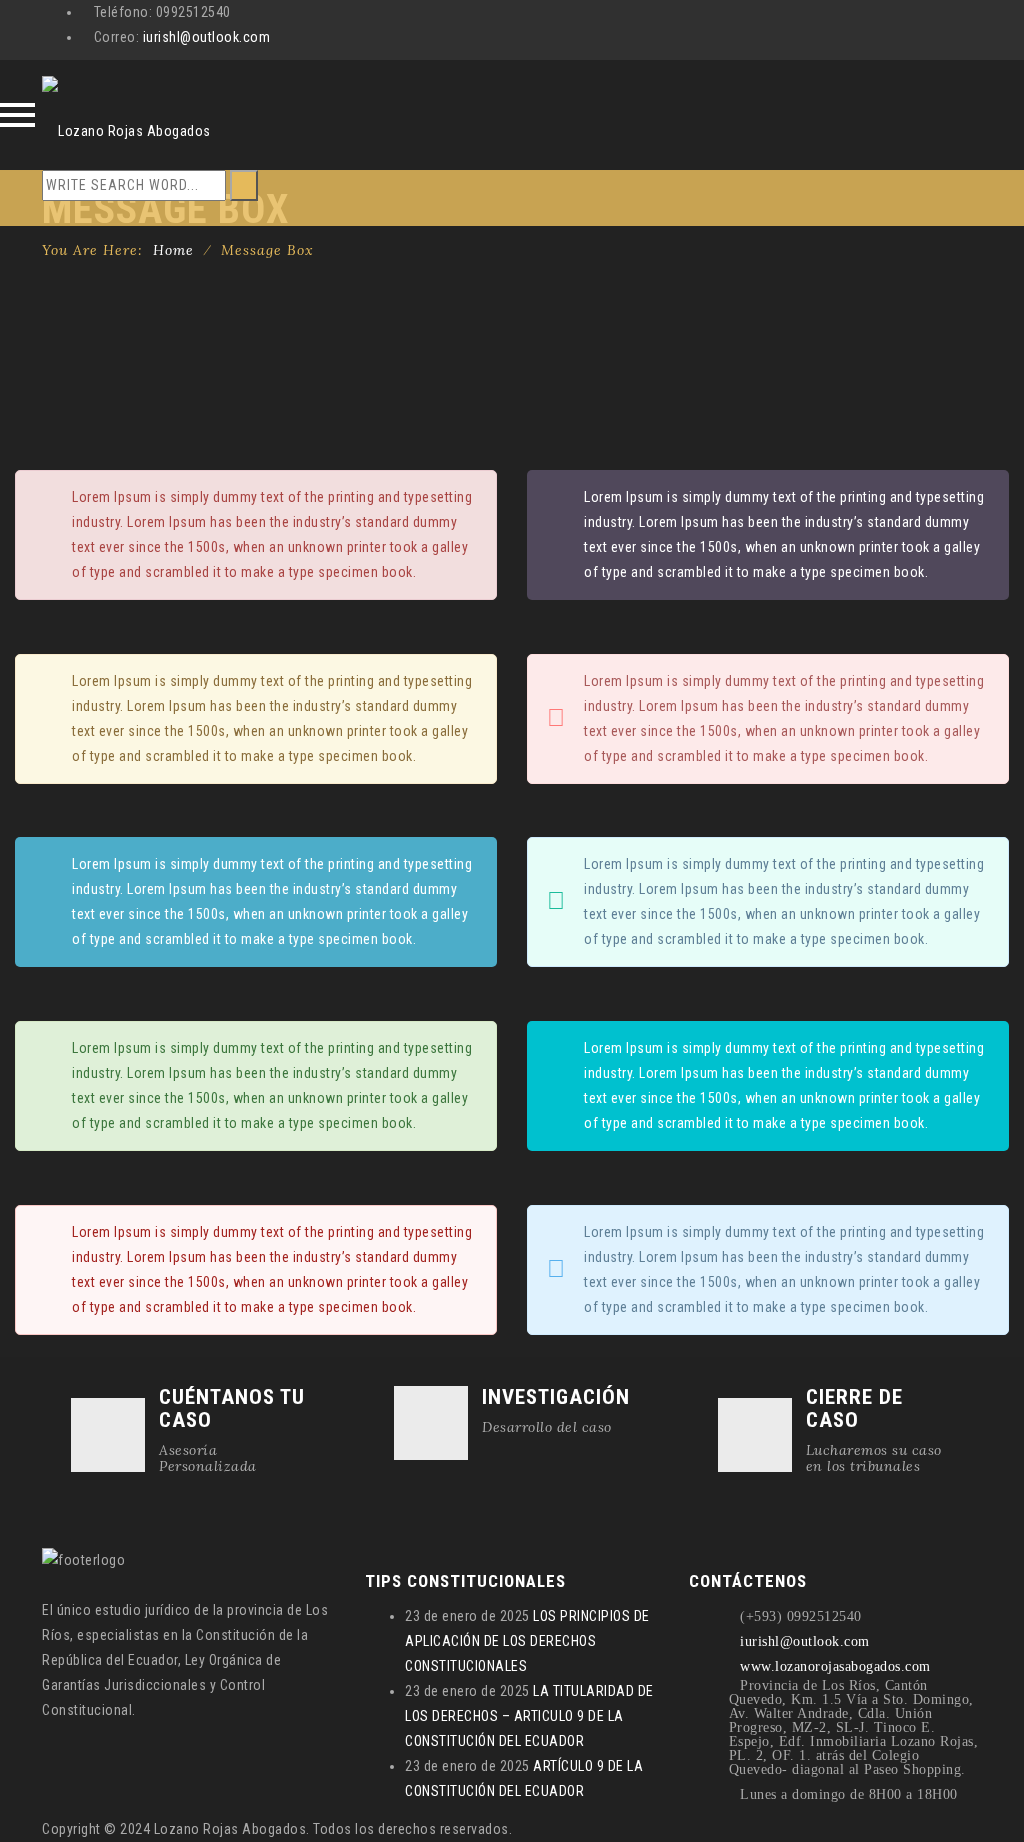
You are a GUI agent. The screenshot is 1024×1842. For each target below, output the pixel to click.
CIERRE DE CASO (854, 1408)
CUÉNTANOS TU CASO (232, 1408)
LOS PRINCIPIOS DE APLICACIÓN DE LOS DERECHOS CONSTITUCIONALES (527, 1641)
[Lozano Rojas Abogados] (126, 115)
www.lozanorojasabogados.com (835, 1666)
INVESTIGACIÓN (556, 1397)
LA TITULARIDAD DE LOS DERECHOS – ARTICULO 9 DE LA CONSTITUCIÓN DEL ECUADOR (529, 1716)
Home (173, 250)
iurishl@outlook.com (207, 37)
